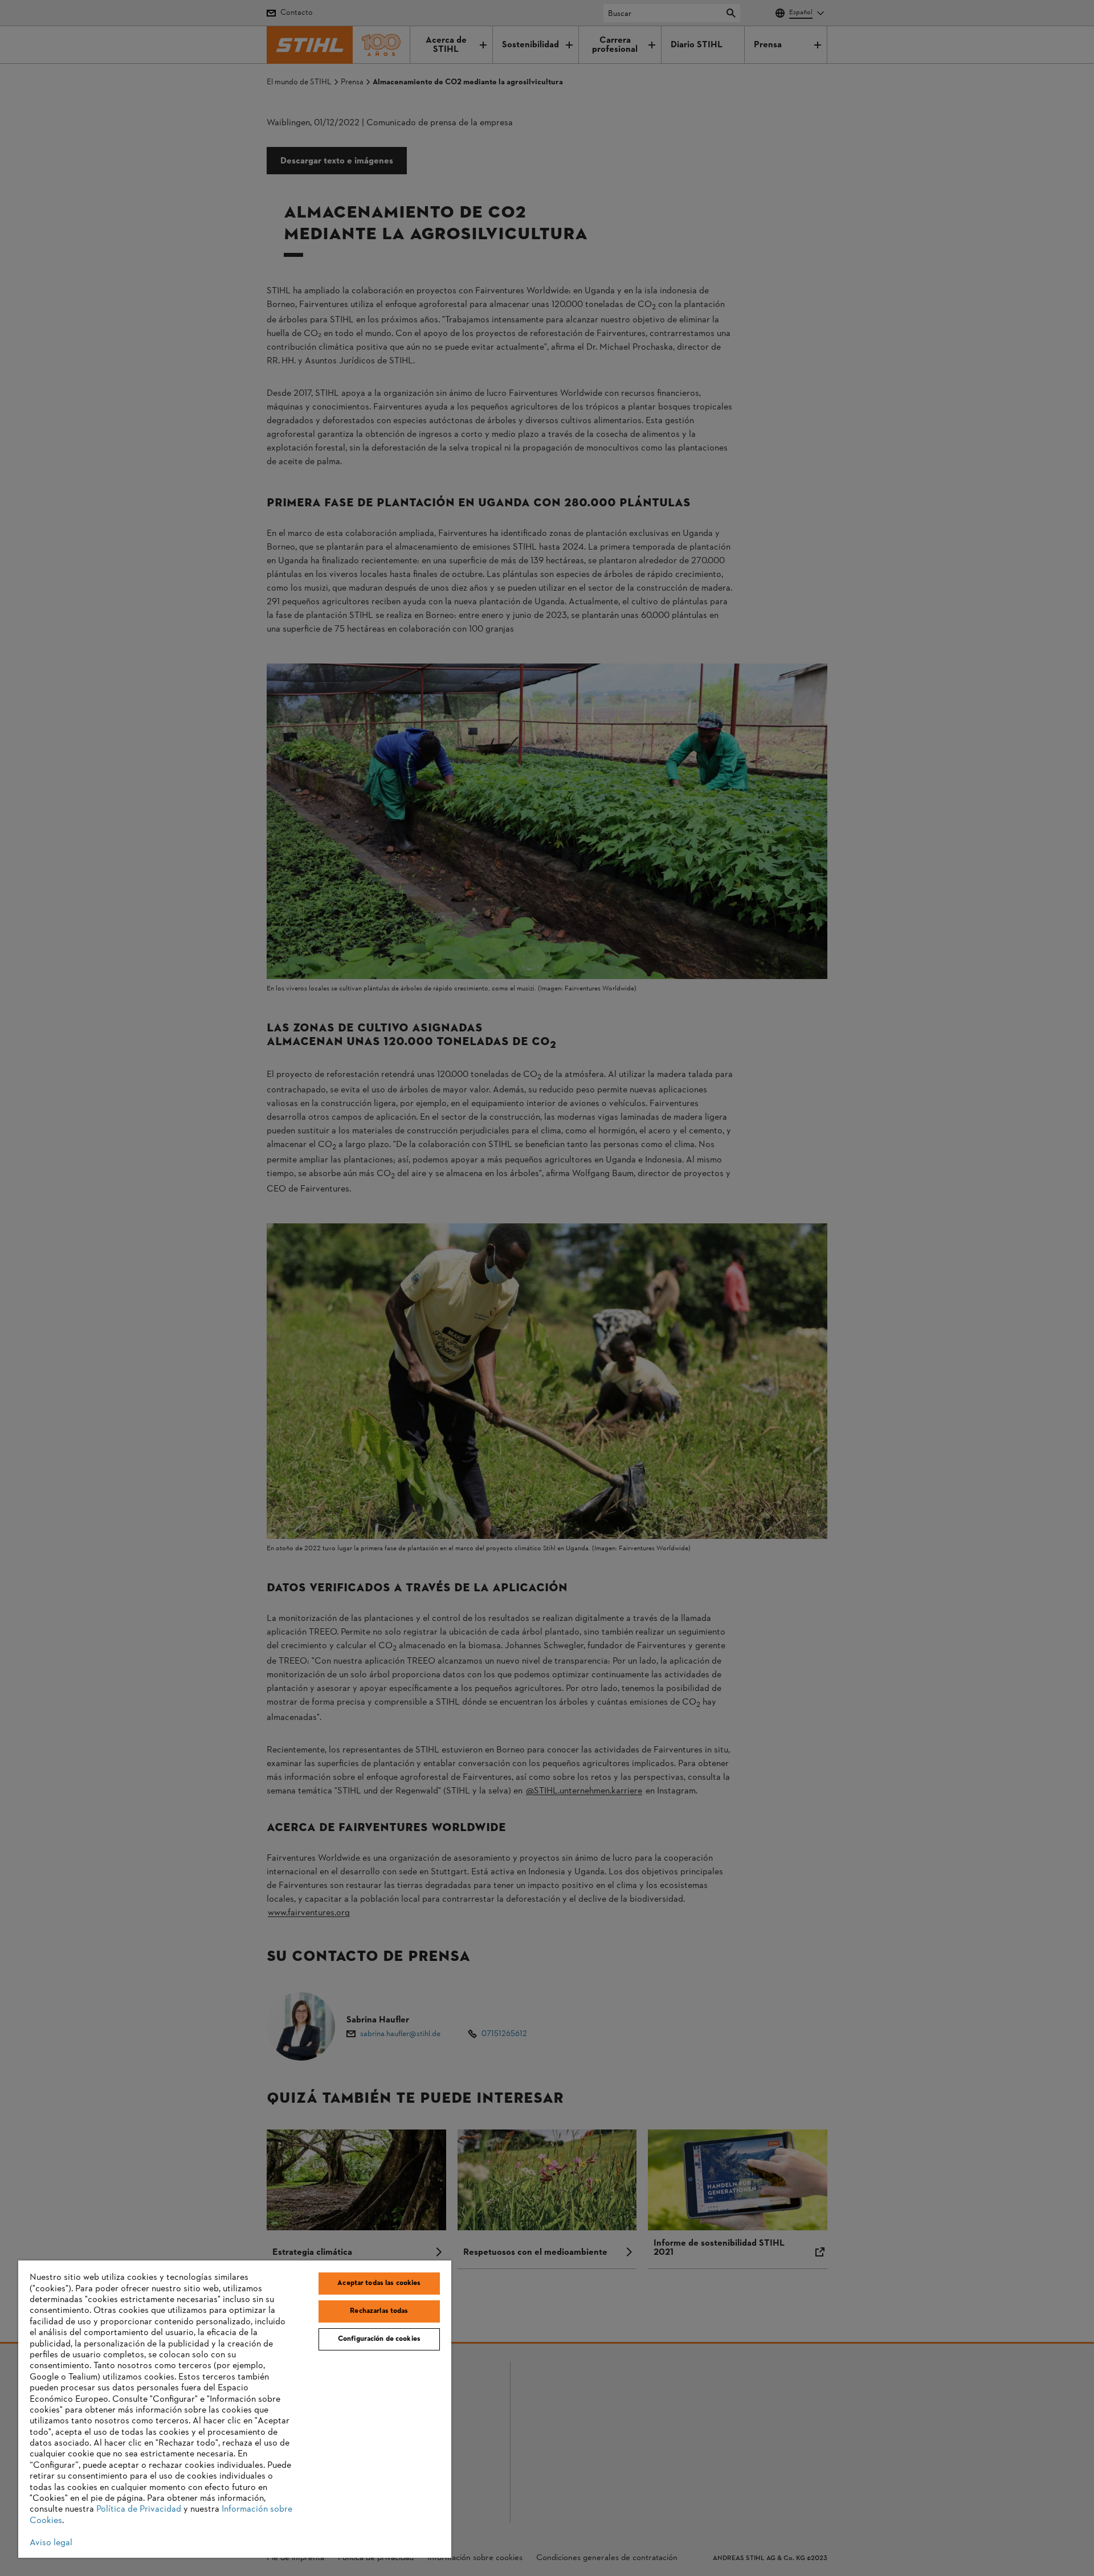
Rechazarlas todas (379, 2311)
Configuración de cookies (379, 2339)
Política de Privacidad (139, 2509)
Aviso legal (51, 2543)
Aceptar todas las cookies (379, 2283)
